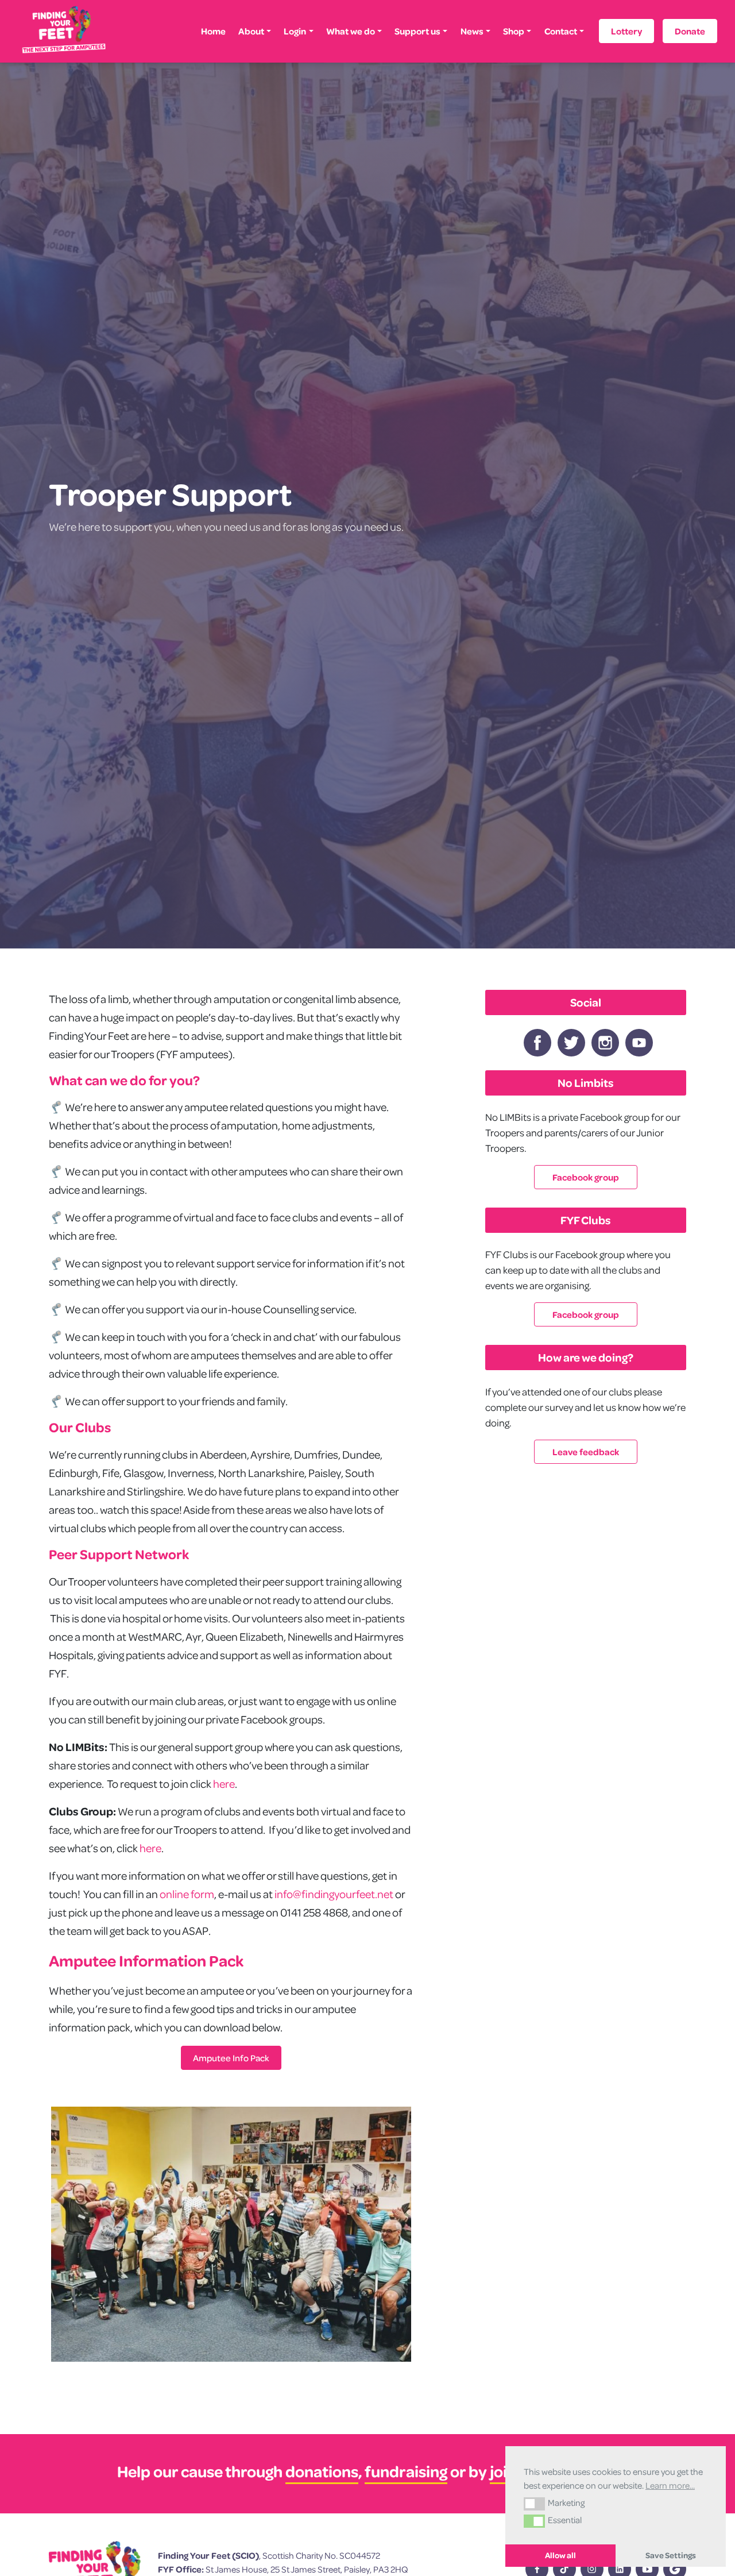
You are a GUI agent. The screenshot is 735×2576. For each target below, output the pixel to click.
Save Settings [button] (671, 2555)
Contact (561, 31)
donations (322, 2471)
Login (295, 31)
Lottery (626, 31)
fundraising (406, 2471)
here (224, 1783)
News (472, 31)
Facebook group (586, 1177)
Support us (417, 31)
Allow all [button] (560, 2555)
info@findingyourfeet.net (334, 1894)
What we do (351, 31)
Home (213, 31)
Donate (690, 31)
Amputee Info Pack (231, 2058)
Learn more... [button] (670, 2485)
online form (187, 1894)
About (251, 31)
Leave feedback (586, 1452)
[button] (534, 2504)
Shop (514, 31)
